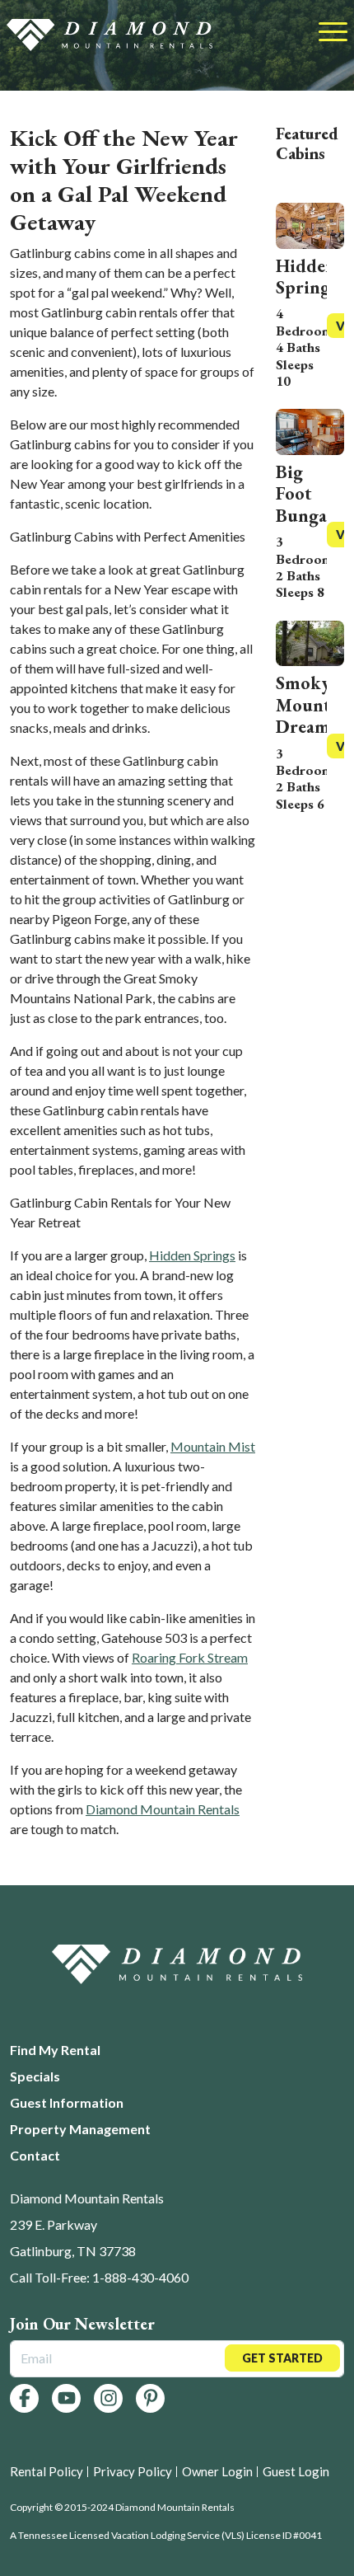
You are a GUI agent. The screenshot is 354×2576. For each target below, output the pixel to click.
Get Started (282, 2358)
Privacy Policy (133, 2471)
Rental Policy (47, 2471)
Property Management (80, 2129)
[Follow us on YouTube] (66, 2398)
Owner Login (217, 2471)
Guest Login (296, 2471)
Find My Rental (55, 2050)
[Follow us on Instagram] (108, 2398)
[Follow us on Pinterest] (150, 2398)
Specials (35, 2076)
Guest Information (67, 2102)
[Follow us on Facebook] (24, 2398)
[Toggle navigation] (333, 33)
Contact (35, 2155)
